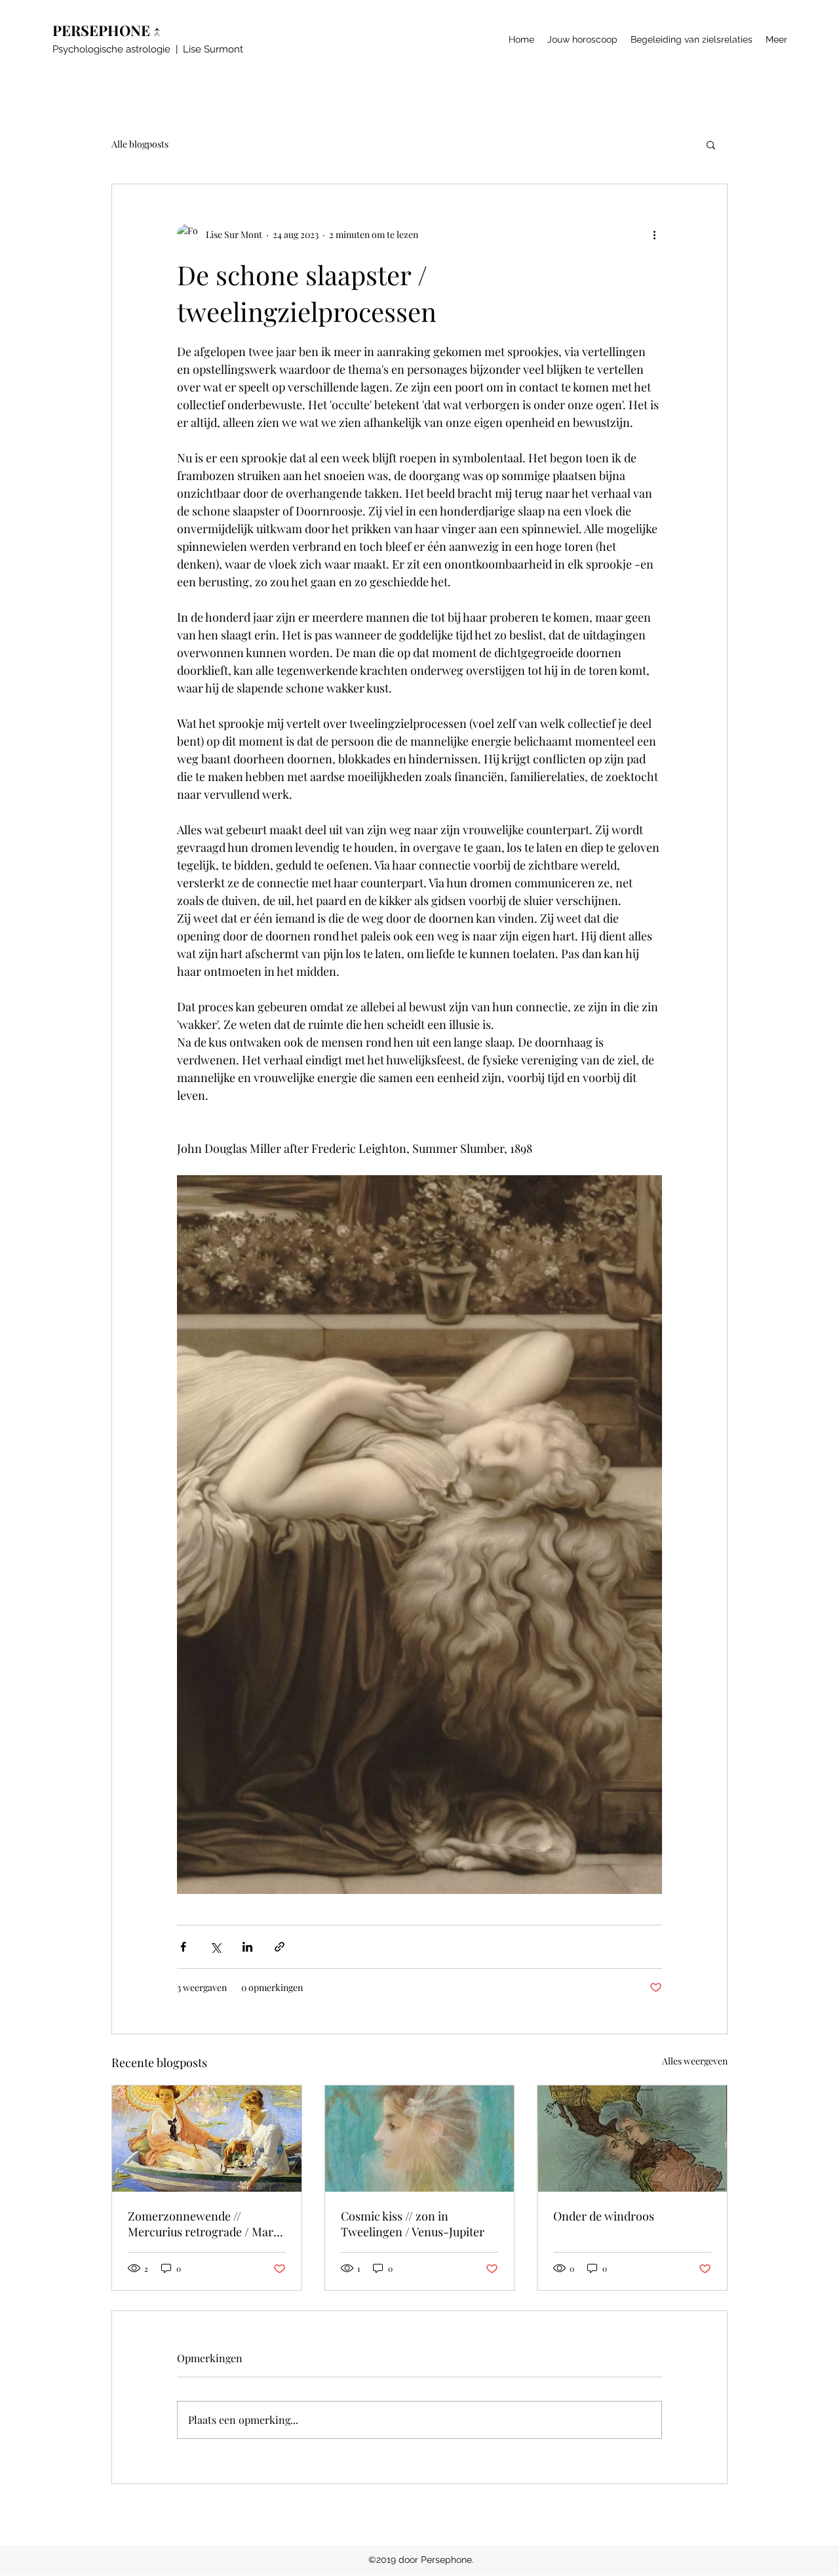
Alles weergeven (695, 2061)
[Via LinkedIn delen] (247, 1947)
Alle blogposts (140, 144)
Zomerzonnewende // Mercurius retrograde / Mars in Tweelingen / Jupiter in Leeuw (203, 2224)
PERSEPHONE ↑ (110, 30)
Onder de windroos (604, 2216)
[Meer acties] (654, 234)
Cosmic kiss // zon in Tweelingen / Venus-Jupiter (413, 2224)
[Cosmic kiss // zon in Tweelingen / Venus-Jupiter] (420, 2139)
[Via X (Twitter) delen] (215, 1947)
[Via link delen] (280, 1947)
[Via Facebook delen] (183, 1947)
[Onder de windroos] (632, 2139)
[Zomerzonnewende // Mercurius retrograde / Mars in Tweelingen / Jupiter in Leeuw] (207, 2139)
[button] (711, 144)
